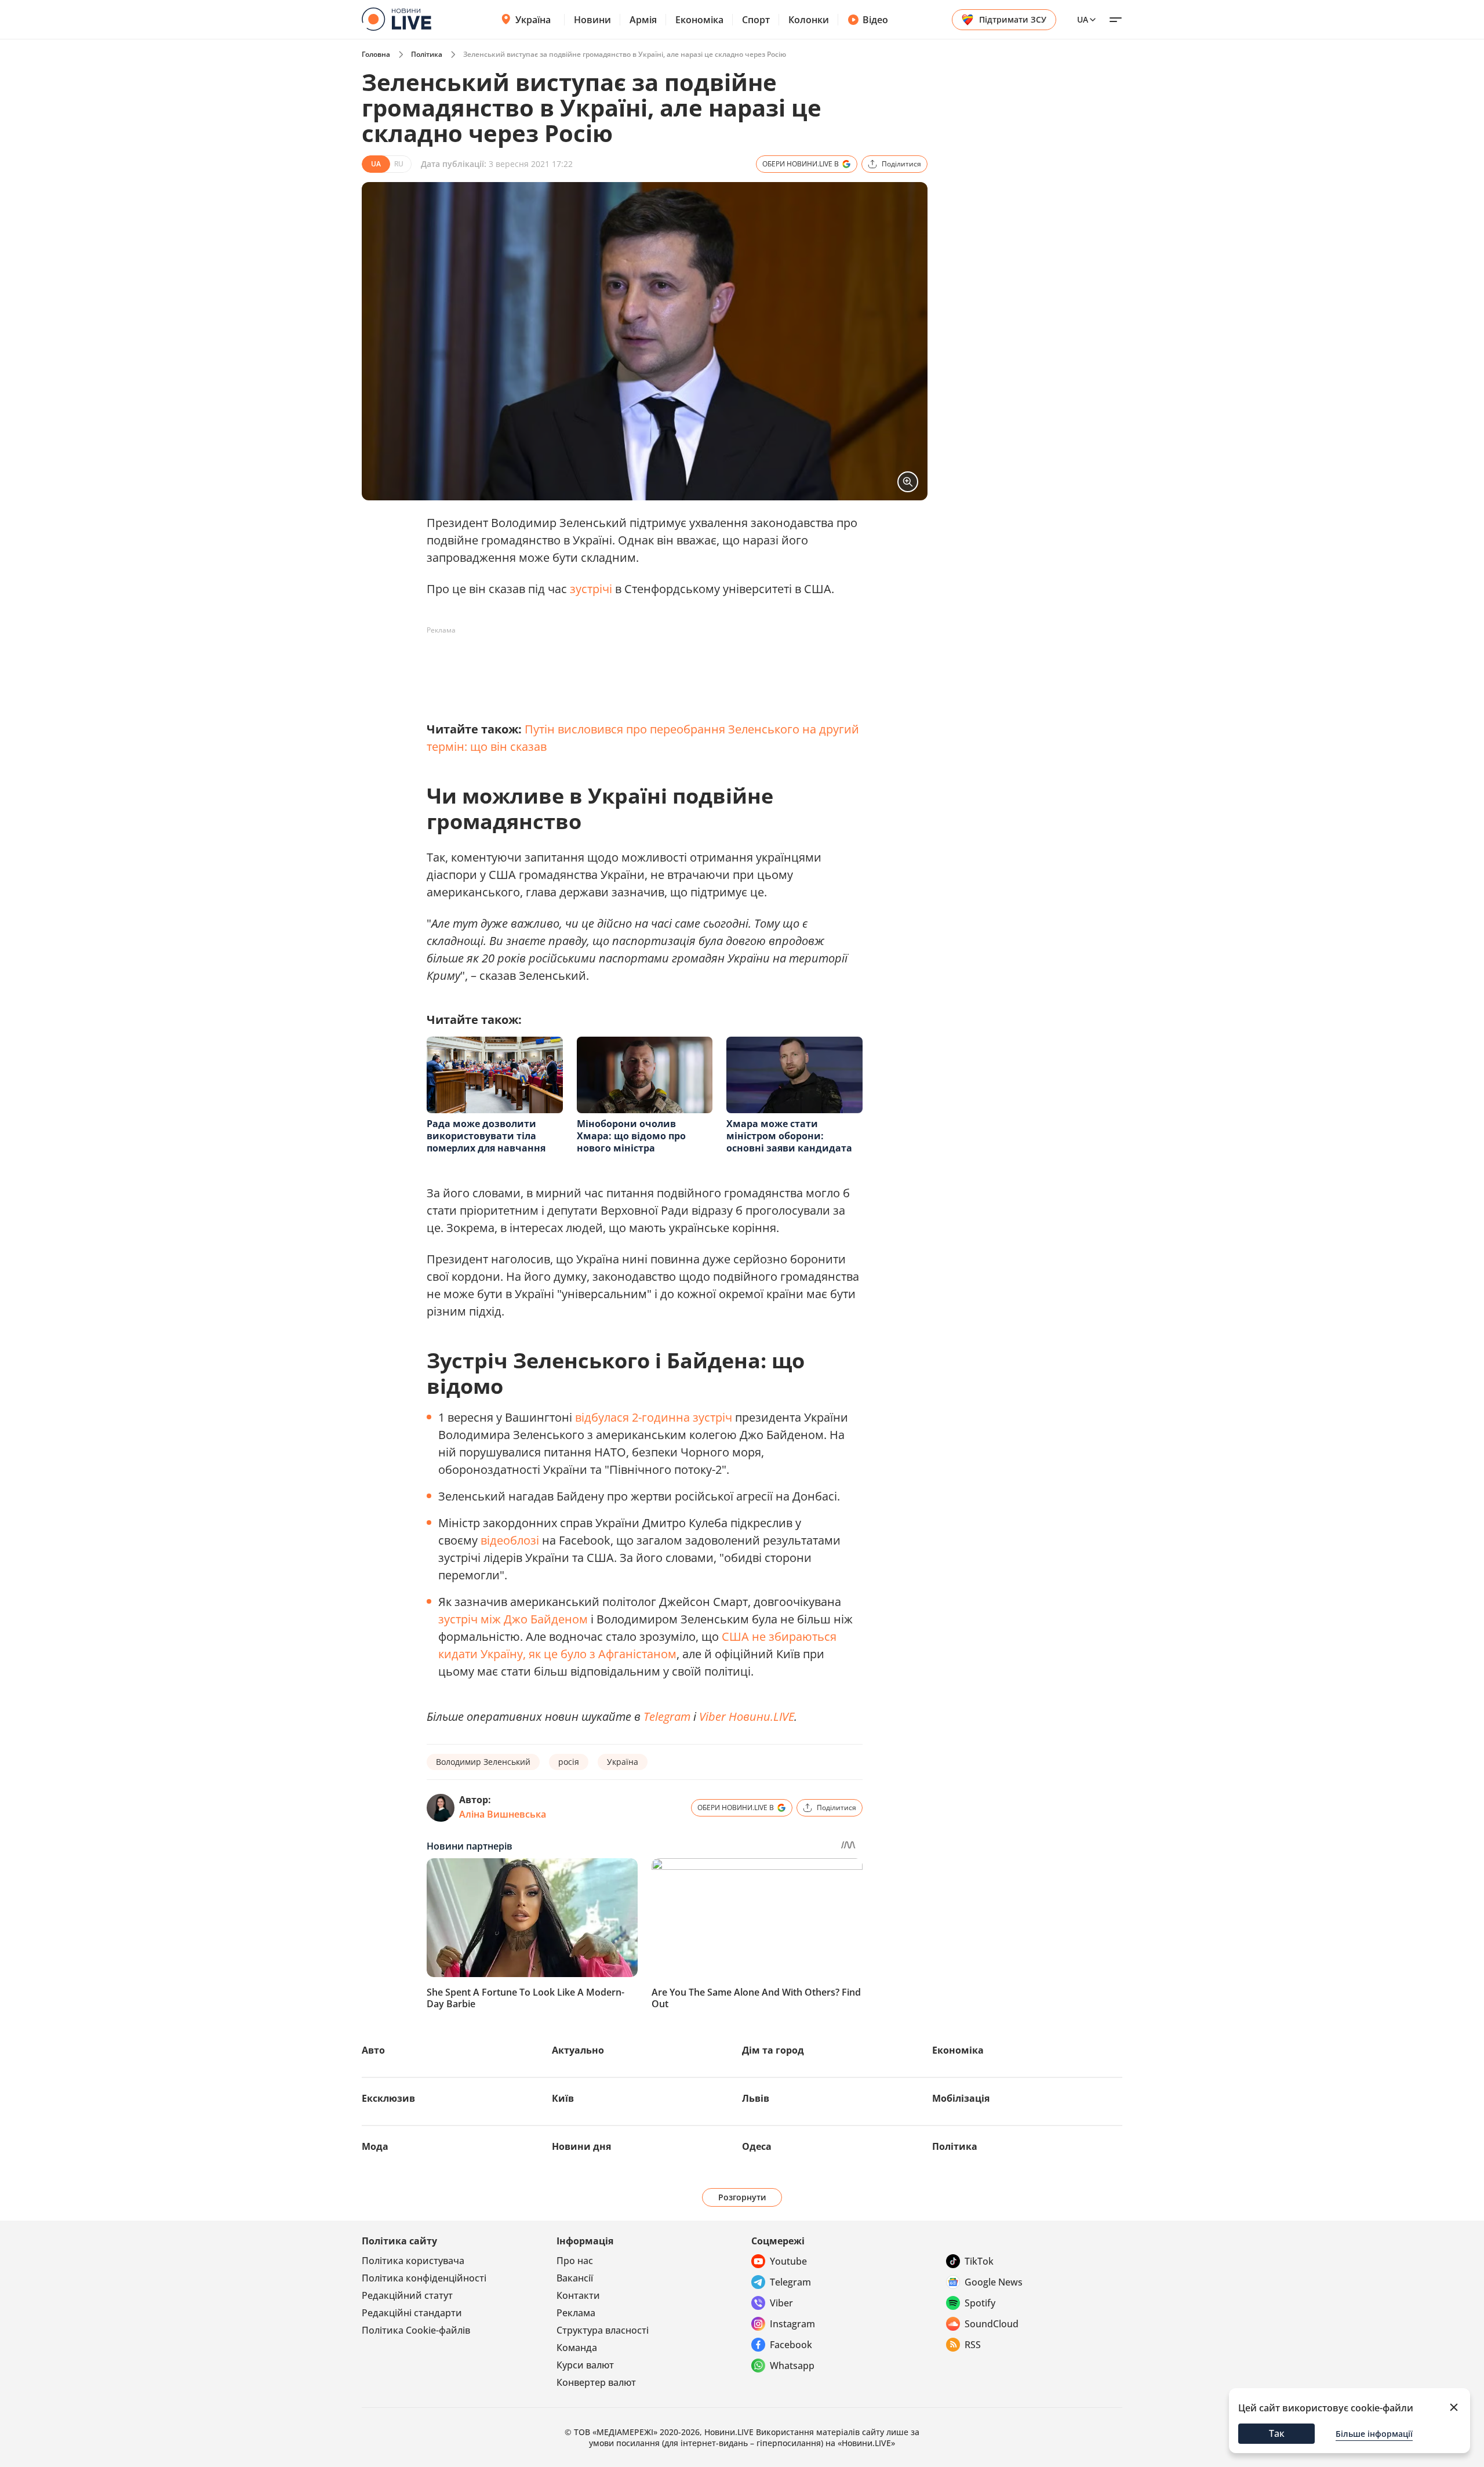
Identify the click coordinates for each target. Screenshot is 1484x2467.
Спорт (756, 20)
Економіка (699, 20)
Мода (375, 2146)
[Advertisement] (638, 666)
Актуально (578, 2050)
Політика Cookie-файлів (416, 2330)
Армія (643, 20)
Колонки (809, 20)
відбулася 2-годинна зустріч (654, 1417)
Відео (875, 20)
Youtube (788, 2261)
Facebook (791, 2345)
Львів (756, 2098)
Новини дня (581, 2146)
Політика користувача (413, 2261)
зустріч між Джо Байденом (513, 1619)
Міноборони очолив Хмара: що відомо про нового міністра (631, 1136)
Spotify (980, 2303)
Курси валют (585, 2365)
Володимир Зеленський (483, 1762)
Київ (563, 2098)
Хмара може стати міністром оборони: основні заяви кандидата (789, 1136)
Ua (1083, 19)
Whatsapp (792, 2366)
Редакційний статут (407, 2295)
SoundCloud (992, 2324)
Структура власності (603, 2330)
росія (569, 1762)
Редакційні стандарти (412, 2313)
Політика (427, 54)
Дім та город (773, 2050)
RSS (973, 2345)
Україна (533, 20)
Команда (577, 2348)
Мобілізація (961, 2098)
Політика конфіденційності (424, 2278)
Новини (592, 20)
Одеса (757, 2146)
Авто (373, 2050)
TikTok (979, 2261)
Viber (781, 2303)
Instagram (792, 2324)
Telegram (667, 1716)
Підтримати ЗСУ (1013, 19)
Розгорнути (742, 2197)
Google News (994, 2282)
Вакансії (575, 2278)
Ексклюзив (388, 2098)
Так (1277, 2433)
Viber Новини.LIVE (747, 1716)
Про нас (575, 2261)
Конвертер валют (596, 2382)
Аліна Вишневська (503, 1814)
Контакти (578, 2295)
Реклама (576, 2313)
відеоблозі (510, 1540)
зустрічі (591, 589)
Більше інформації (1374, 2434)
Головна (376, 54)
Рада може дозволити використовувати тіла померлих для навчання (486, 1136)
